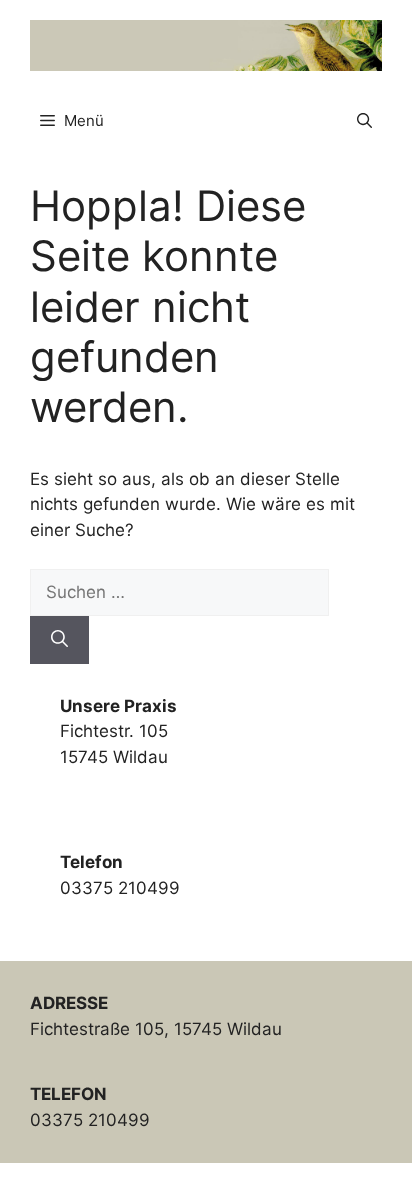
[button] (364, 121)
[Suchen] (59, 640)
